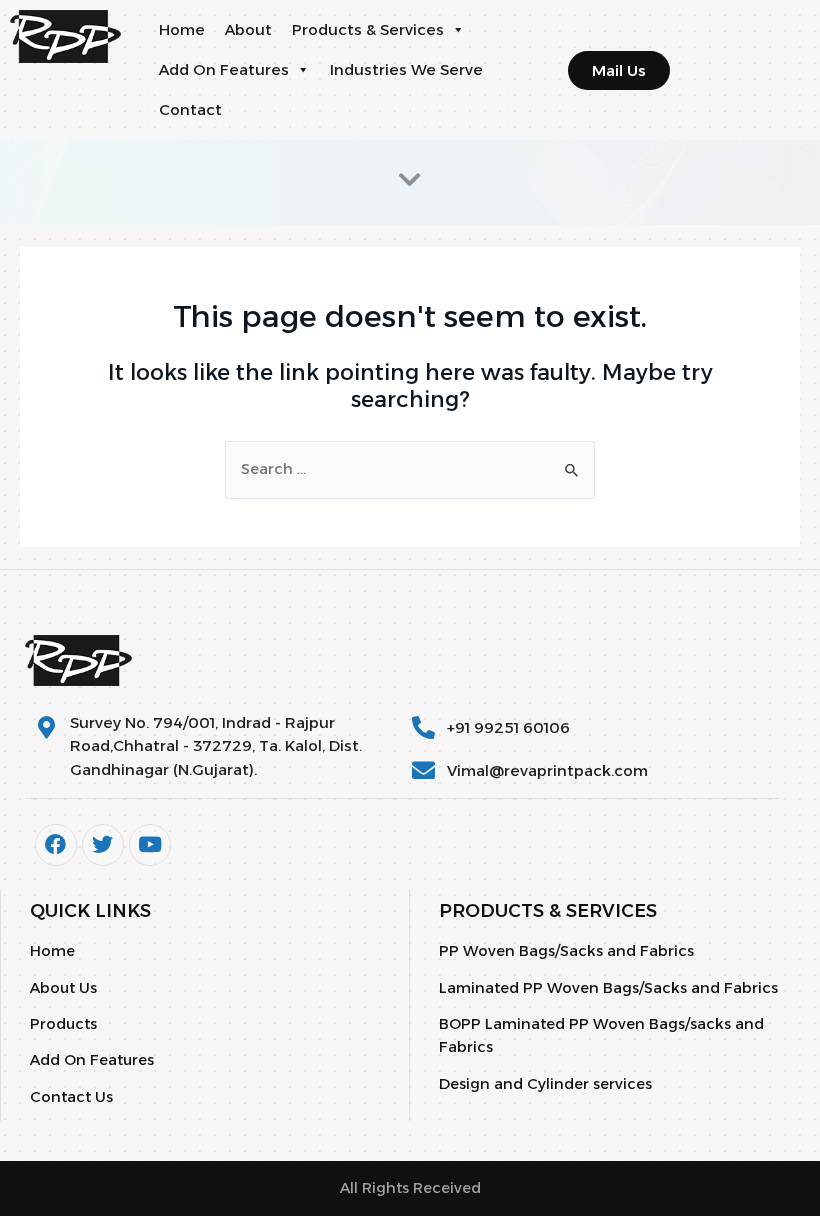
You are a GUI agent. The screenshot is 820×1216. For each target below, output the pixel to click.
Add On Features (224, 69)
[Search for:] (410, 469)
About (248, 29)
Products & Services (368, 29)
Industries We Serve (406, 69)
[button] (457, 30)
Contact (190, 109)
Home (182, 29)
